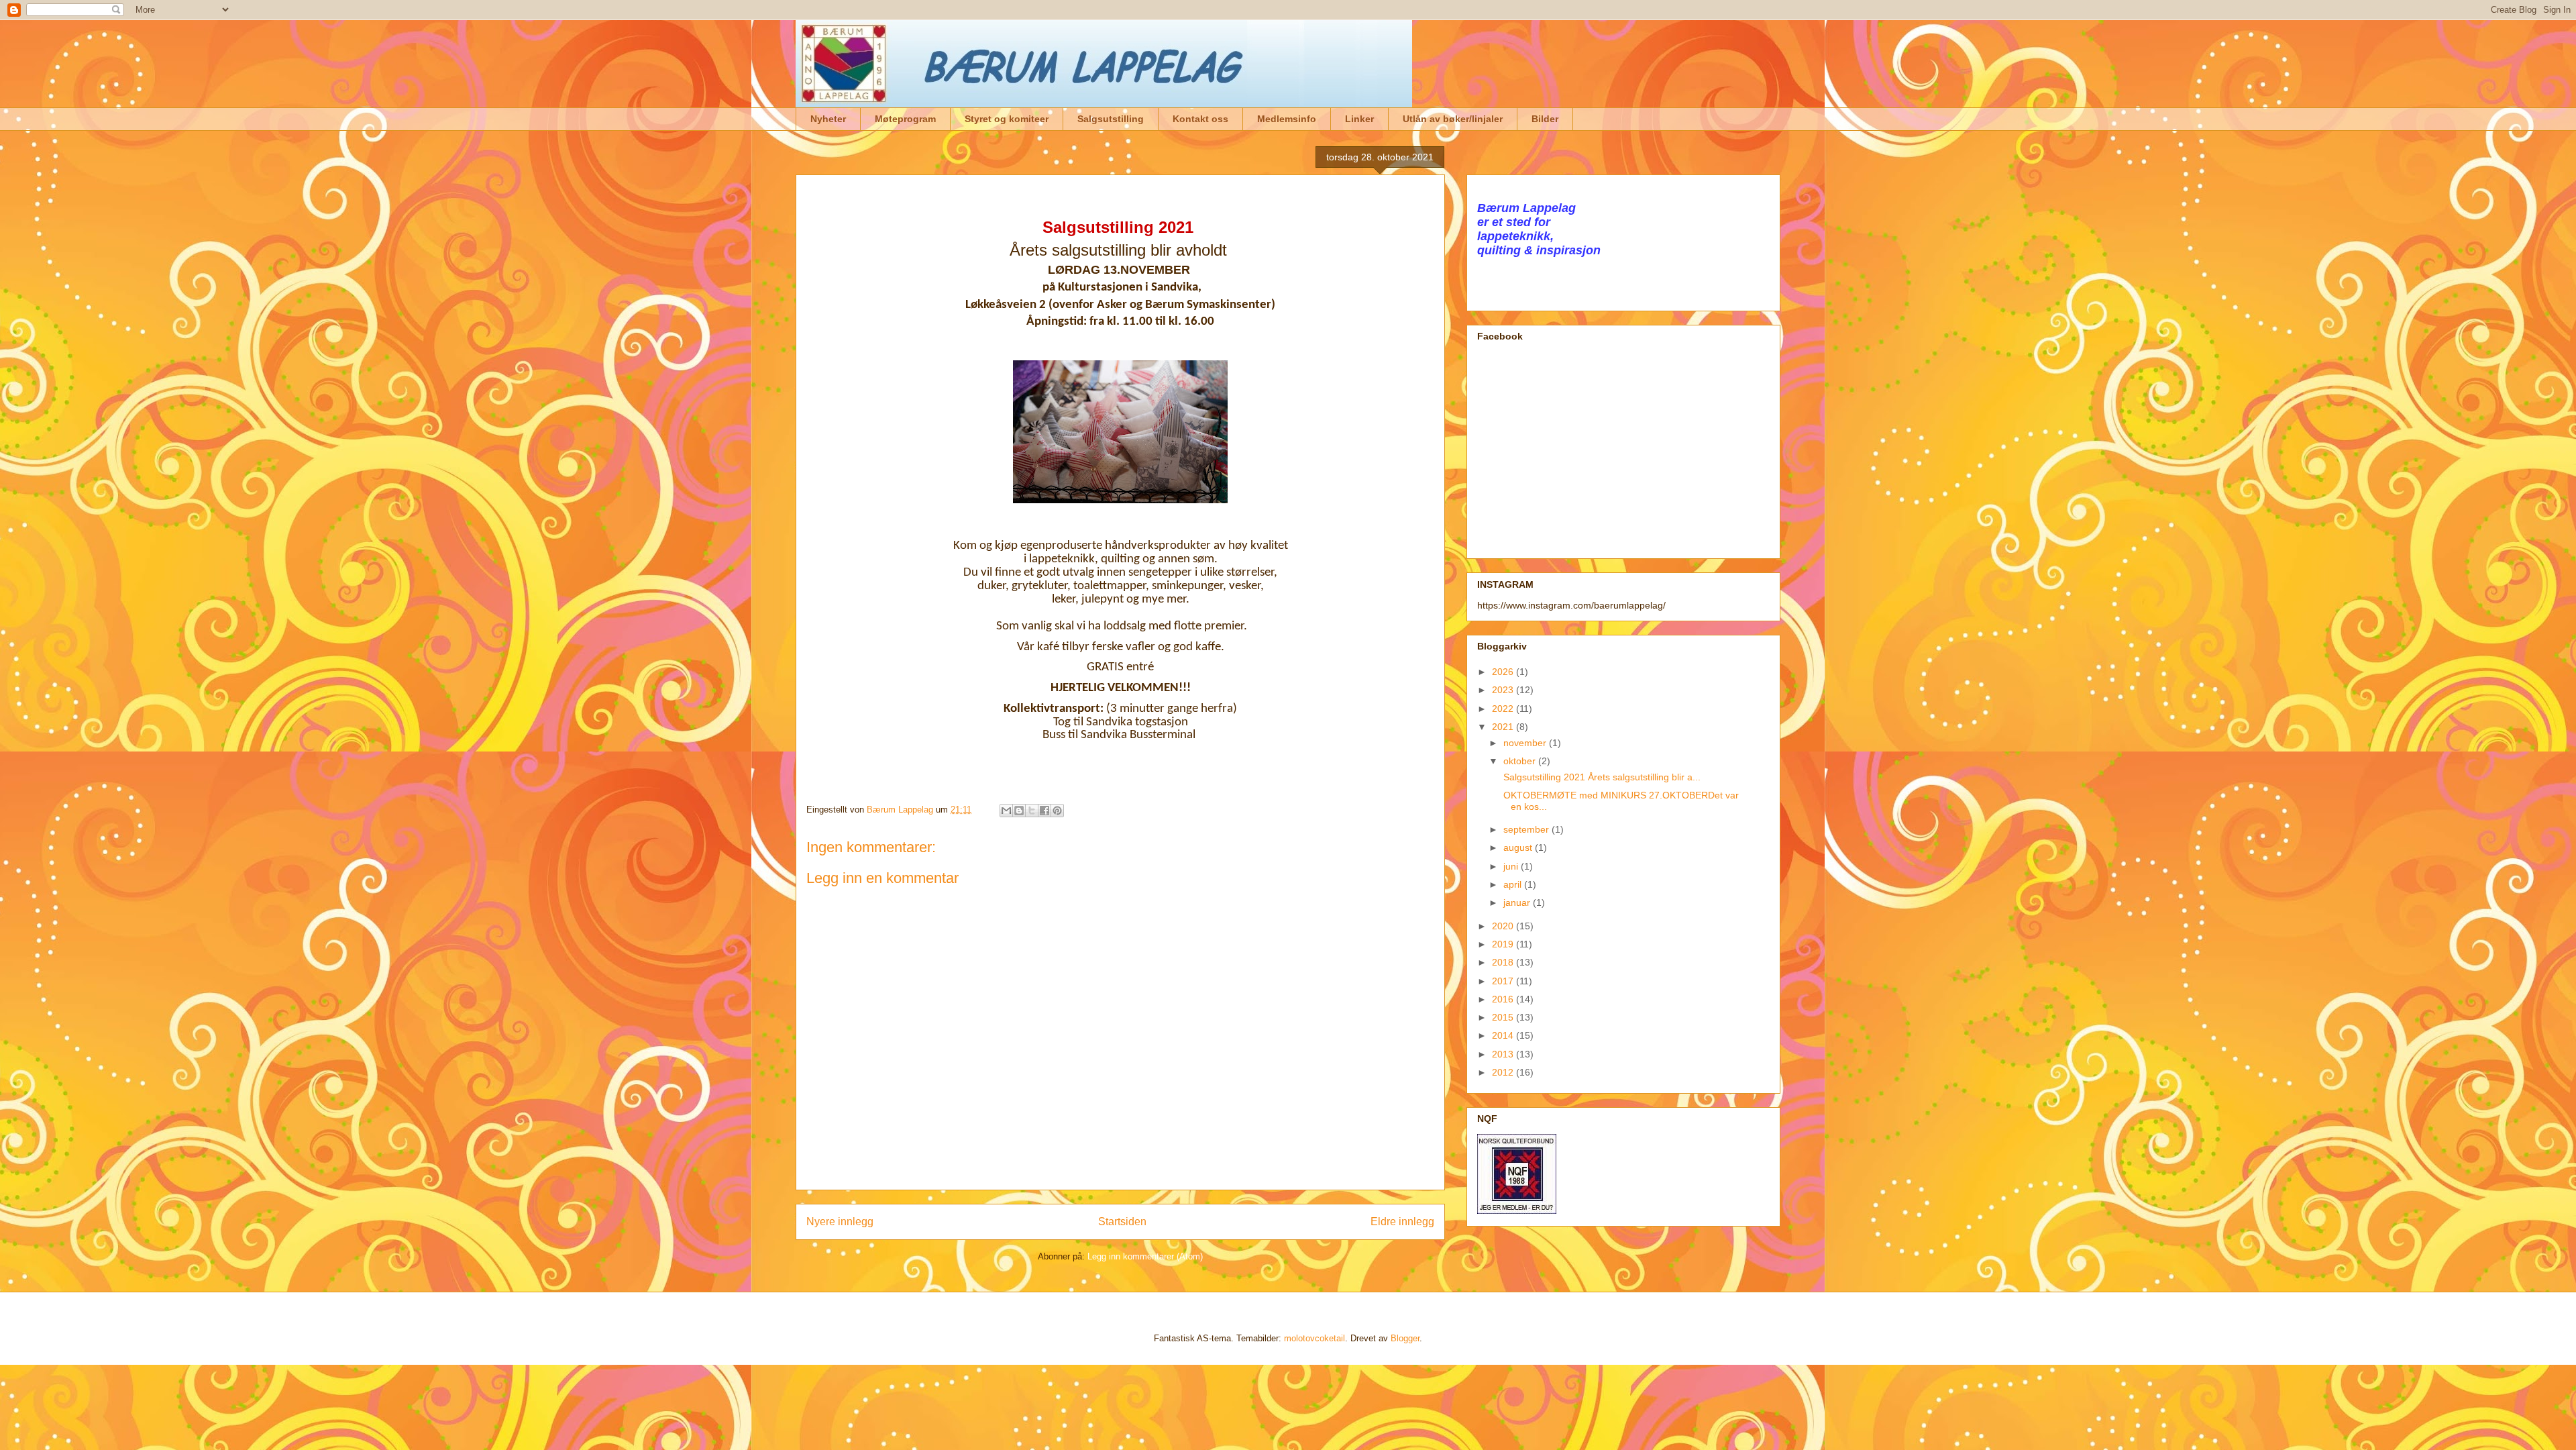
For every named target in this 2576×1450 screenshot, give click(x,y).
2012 (1504, 1072)
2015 (1504, 1017)
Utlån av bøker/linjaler (1453, 119)
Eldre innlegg (1402, 1222)
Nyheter (828, 119)
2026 (1504, 672)
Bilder (1545, 119)
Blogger (1405, 1338)
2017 (1504, 981)
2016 (1504, 999)
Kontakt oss (1200, 119)
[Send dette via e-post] (1006, 811)
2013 (1504, 1054)
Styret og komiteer (1007, 119)
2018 (1504, 962)
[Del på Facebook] (1044, 811)
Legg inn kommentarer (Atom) (1145, 1256)
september (1527, 829)
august (1519, 847)
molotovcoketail (1314, 1338)
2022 (1504, 709)
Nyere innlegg (840, 1222)
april (1514, 884)
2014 (1504, 1035)
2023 (1504, 690)
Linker (1359, 119)
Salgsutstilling (1111, 119)
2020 (1504, 926)
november (1526, 743)
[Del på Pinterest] (1057, 811)
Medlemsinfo (1287, 119)
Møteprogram (905, 119)
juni (1512, 866)
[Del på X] (1032, 811)
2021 (1504, 727)
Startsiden (1122, 1222)
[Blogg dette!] (1019, 811)
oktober (1521, 761)
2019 (1504, 944)
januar (1518, 902)
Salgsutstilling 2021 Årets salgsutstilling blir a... (1601, 777)
